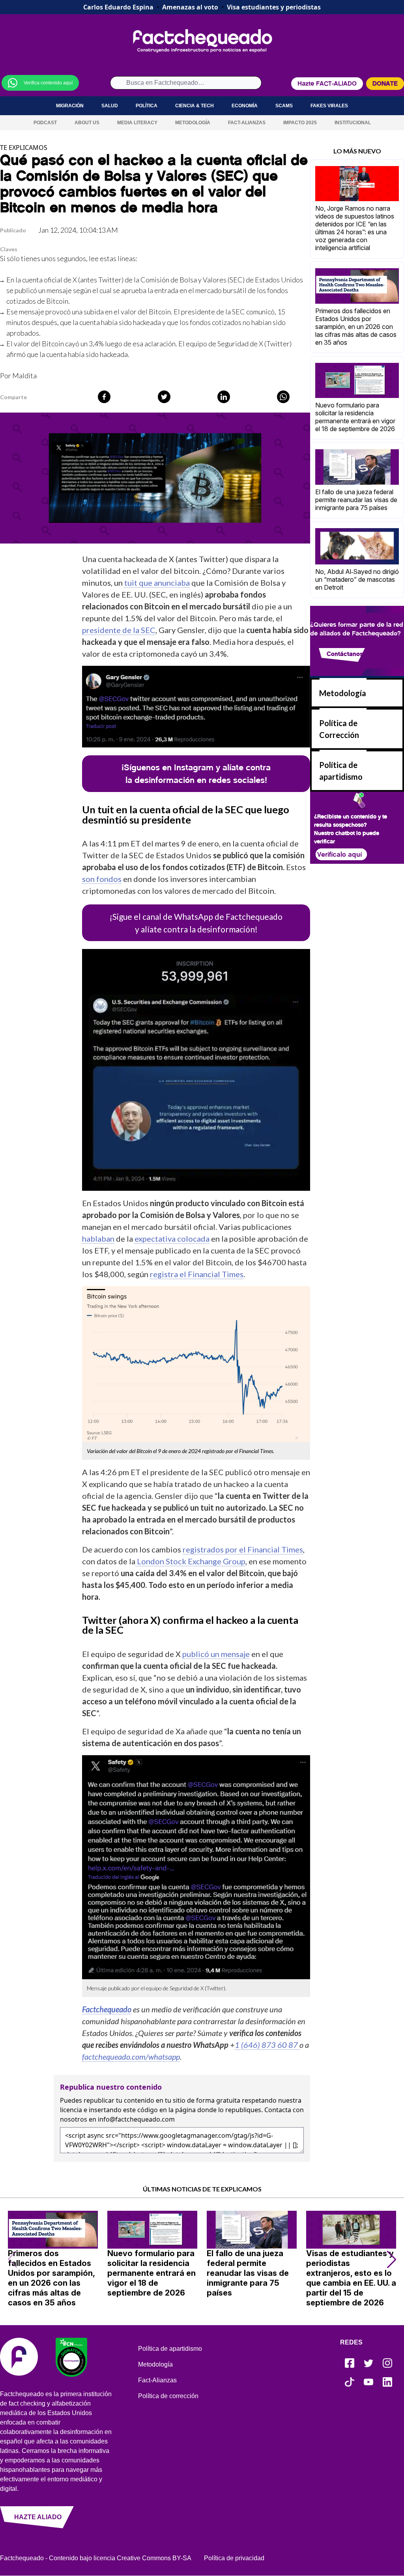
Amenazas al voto (190, 7)
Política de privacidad (234, 2558)
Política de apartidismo (170, 2349)
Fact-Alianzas (247, 123)
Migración (70, 106)
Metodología (193, 123)
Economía (245, 106)
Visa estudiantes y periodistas (274, 7)
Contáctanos (345, 653)
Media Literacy (137, 123)
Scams (284, 106)
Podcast (45, 123)
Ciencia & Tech (195, 106)
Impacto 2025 (300, 123)
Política (147, 106)
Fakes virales (329, 106)
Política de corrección (168, 2396)
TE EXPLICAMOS (24, 148)
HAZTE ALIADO (38, 2517)
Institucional (353, 123)
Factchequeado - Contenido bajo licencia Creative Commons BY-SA (96, 2558)
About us (87, 123)
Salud (110, 106)
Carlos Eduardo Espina (118, 7)
